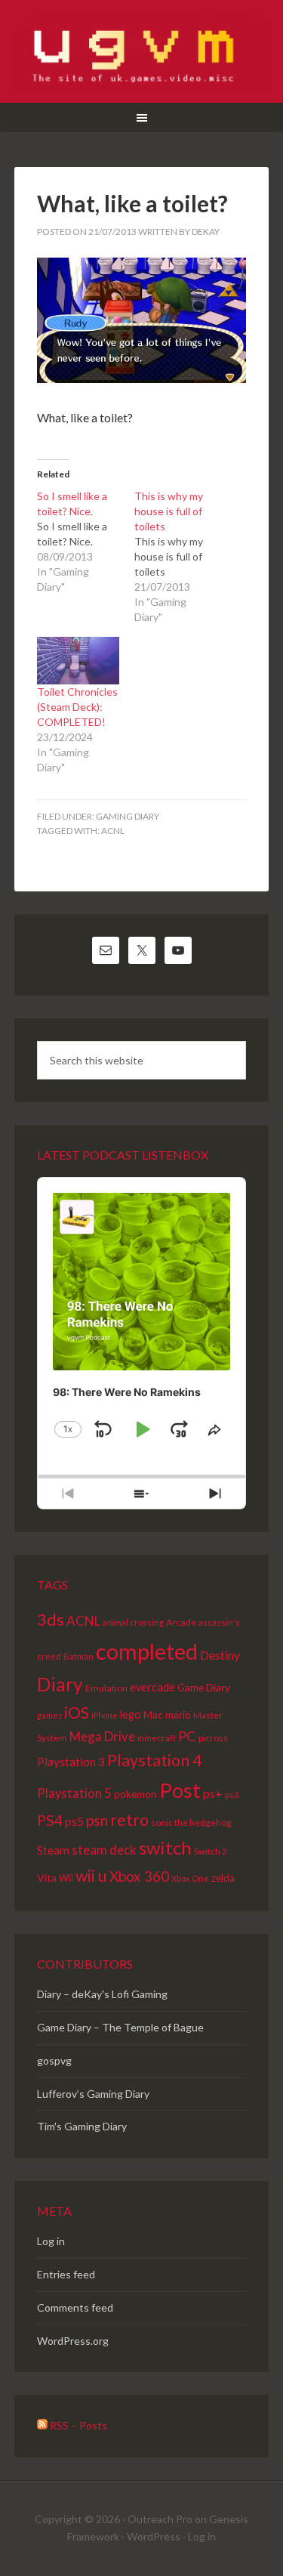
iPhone (105, 1715)
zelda (223, 1878)
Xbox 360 (139, 1876)
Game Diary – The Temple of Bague (120, 2027)
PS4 (50, 1820)
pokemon (135, 1794)
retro (129, 1820)
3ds (51, 1620)
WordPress (154, 2536)
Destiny (220, 1655)
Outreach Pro (160, 2519)
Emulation (106, 1688)
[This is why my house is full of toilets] (183, 557)
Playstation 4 (154, 1760)
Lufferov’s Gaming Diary (93, 2094)
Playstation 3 (71, 1762)
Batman (78, 1656)
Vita (47, 1878)
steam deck (104, 1850)
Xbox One (190, 1878)
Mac (153, 1714)
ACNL (113, 831)
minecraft (157, 1738)
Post (180, 1790)
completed (147, 1651)
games (49, 1715)
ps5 (74, 1821)
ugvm (142, 53)
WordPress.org (73, 2341)
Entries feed (66, 2274)
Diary (60, 1684)
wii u (91, 1876)
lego (131, 1714)
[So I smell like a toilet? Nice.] (86, 542)
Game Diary (204, 1687)
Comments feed (75, 2307)
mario (178, 1714)
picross (213, 1738)
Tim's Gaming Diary (82, 2126)
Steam (53, 1850)
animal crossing (133, 1622)
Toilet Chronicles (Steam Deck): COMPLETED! (77, 707)
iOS (77, 1712)
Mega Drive (102, 1736)
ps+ (213, 1793)
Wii (66, 1878)
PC (187, 1736)
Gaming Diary (128, 816)
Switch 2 (211, 1851)
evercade (152, 1687)
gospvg (54, 2060)
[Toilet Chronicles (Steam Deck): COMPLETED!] (78, 660)
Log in (51, 2241)
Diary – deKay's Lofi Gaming (102, 1994)
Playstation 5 (74, 1793)
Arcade (181, 1622)
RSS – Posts (77, 2425)
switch (165, 1847)
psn (97, 1820)
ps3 (232, 1794)
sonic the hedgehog (191, 1822)
